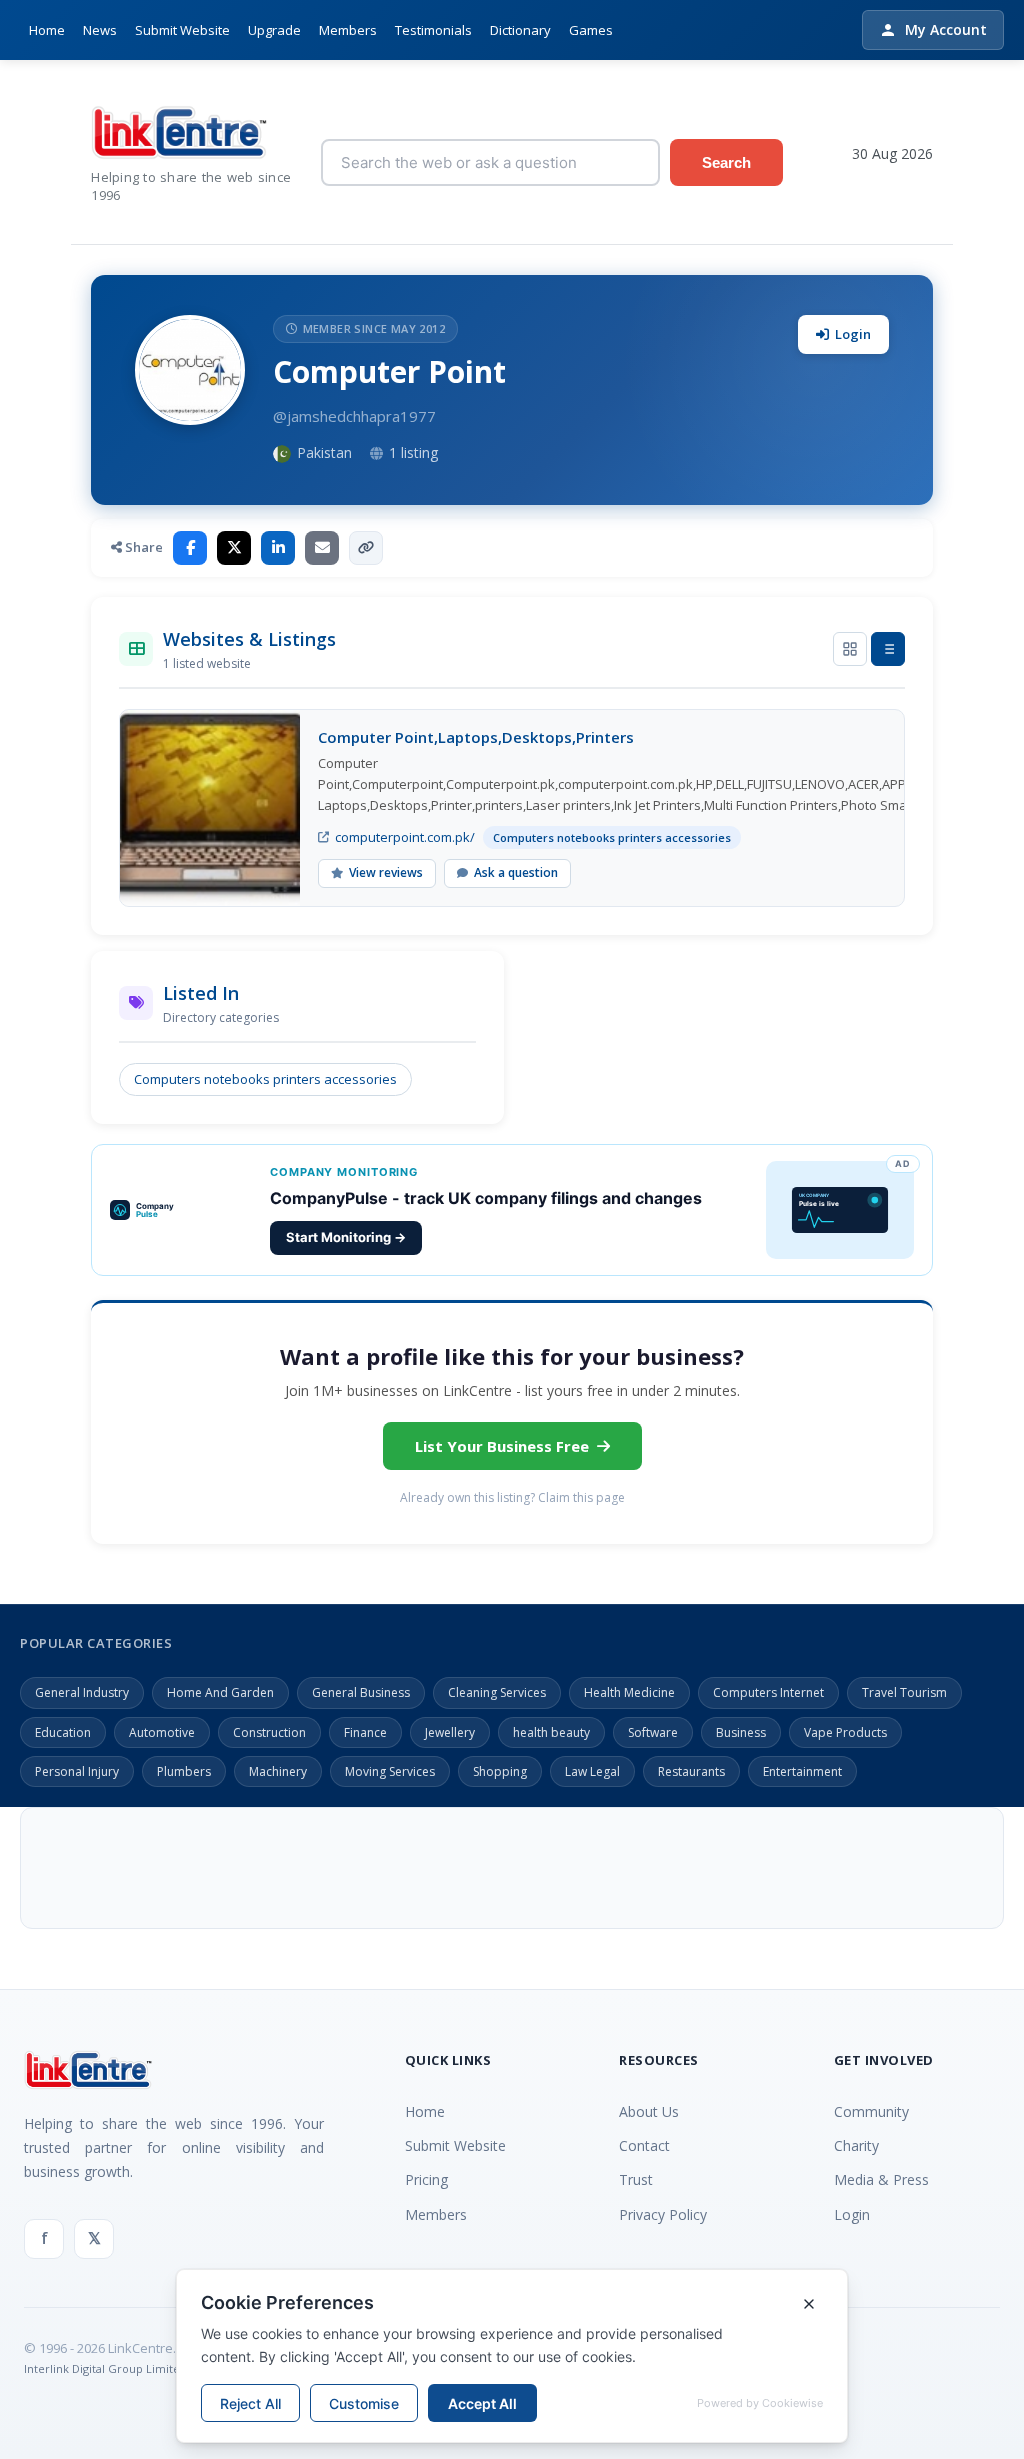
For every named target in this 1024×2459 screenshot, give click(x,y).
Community (871, 2111)
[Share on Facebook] (190, 548)
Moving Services (390, 1771)
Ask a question (516, 872)
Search (726, 162)
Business (741, 1732)
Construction (269, 1732)
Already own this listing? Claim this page (512, 1497)
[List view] (888, 649)
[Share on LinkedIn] (278, 548)
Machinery (278, 1771)
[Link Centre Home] (191, 132)
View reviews (386, 872)
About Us (649, 2111)
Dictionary (520, 30)
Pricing (426, 2179)
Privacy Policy (663, 2214)
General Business (361, 1692)
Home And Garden (220, 1692)
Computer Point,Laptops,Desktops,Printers (476, 737)
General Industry (82, 1692)
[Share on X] (234, 548)
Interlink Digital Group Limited (105, 2368)
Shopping (500, 1771)
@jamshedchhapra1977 (354, 416)
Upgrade (274, 30)
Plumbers (184, 1771)
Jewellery (450, 1732)
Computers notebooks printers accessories (265, 1079)
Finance (365, 1732)
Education (63, 1732)
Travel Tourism (904, 1692)
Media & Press (881, 2179)
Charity (856, 2145)
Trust (636, 2179)
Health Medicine (629, 1692)
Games (591, 30)
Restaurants (691, 1771)
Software (653, 1732)
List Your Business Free (502, 1446)
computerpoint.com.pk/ (405, 837)
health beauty (551, 1732)
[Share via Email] (322, 548)
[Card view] (850, 649)
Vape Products (845, 1732)
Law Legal (592, 1771)
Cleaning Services (497, 1692)
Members (348, 30)
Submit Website (182, 30)
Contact (644, 2145)
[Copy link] (366, 548)
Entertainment (802, 1771)
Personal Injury (77, 1771)
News (100, 30)
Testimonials (433, 30)
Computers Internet (768, 1692)
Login (853, 334)
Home (47, 30)
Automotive (162, 1732)
